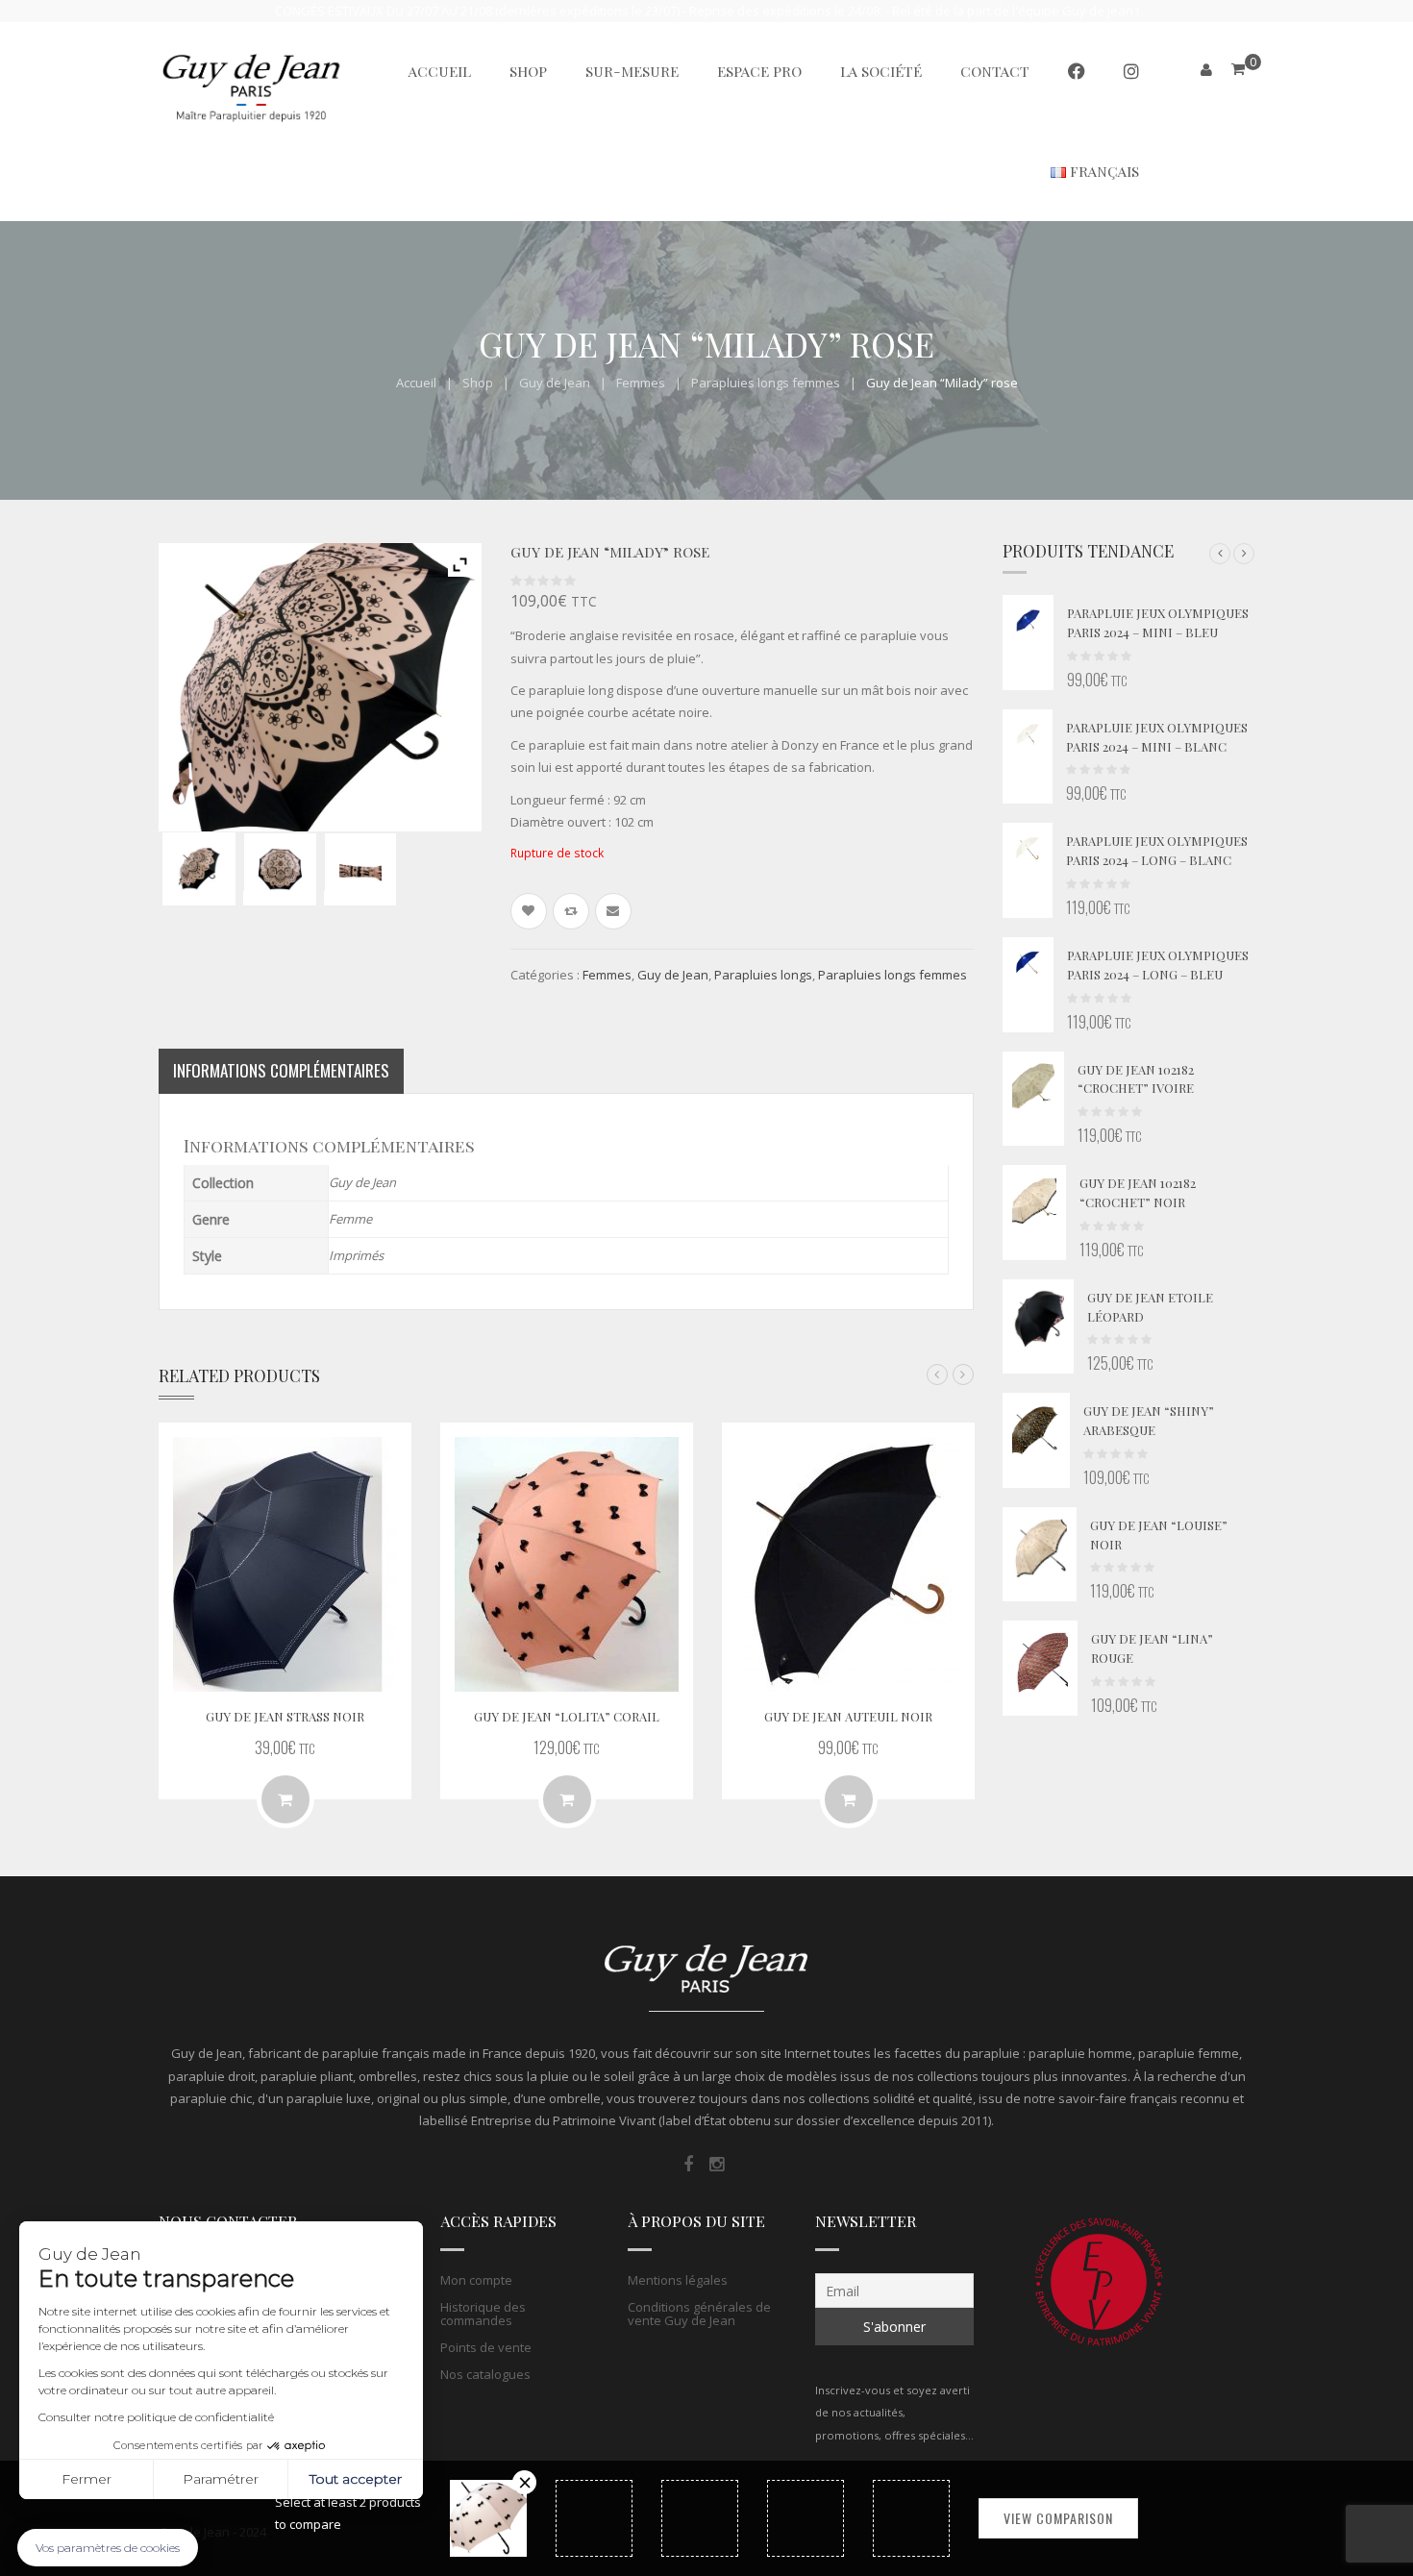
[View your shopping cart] (1238, 69)
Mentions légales (678, 2280)
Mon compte (476, 2280)
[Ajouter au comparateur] (571, 911)
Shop (478, 383)
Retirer (524, 2482)
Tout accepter (356, 2479)
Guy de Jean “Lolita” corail (567, 1716)
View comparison (1058, 2518)
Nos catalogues (485, 2374)
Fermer (87, 2479)
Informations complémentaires (281, 1070)
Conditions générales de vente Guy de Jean (699, 2314)
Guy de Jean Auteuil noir (848, 1716)
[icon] (688, 2165)
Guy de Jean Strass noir (285, 1716)
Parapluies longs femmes (766, 383)
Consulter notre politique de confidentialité (156, 2417)
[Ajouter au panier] (285, 1799)
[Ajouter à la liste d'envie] (529, 911)
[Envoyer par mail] (613, 911)
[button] (1220, 554)
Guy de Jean (555, 383)
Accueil (416, 383)
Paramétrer (221, 2479)
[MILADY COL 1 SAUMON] (199, 869)
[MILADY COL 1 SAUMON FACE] (280, 869)
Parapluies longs (763, 975)
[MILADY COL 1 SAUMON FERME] (360, 869)
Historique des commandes (483, 2314)
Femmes (641, 383)
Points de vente (486, 2347)
